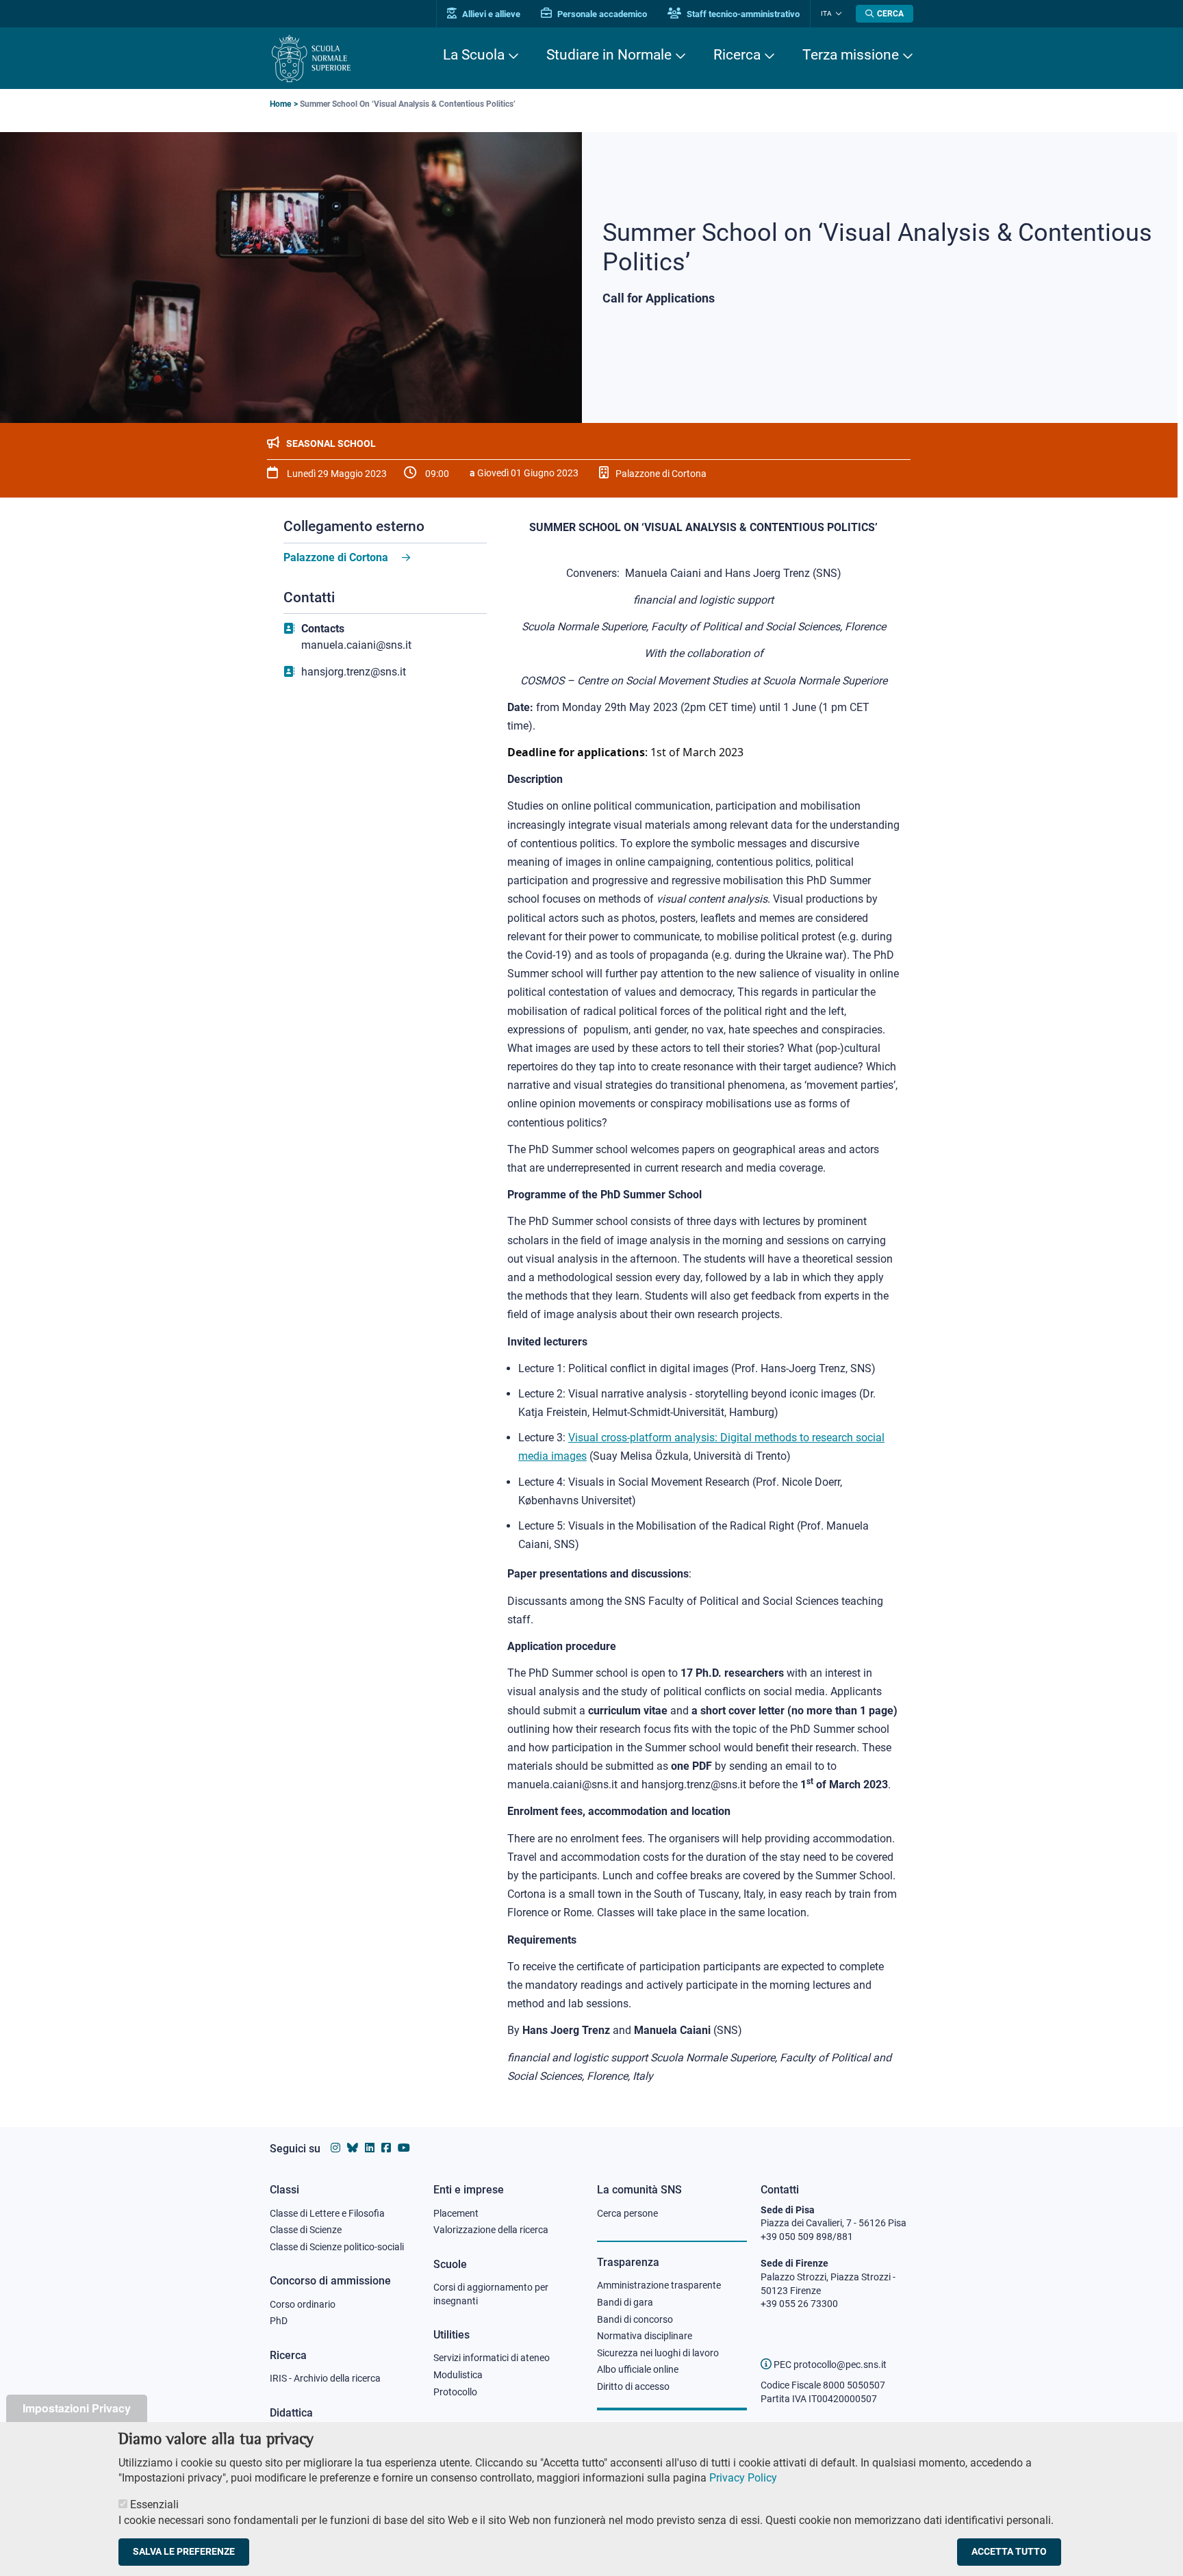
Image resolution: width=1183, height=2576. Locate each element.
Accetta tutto (1009, 2551)
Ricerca (737, 55)
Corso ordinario (303, 2304)
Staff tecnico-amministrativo (742, 14)
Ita (826, 13)
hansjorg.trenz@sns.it (354, 672)
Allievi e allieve (490, 14)
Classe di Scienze (306, 2230)
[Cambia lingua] (837, 14)
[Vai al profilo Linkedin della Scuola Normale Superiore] (370, 2148)
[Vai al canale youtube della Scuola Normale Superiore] (404, 2148)
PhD (279, 2321)
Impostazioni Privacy (77, 2408)
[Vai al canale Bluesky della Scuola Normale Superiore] (353, 2148)
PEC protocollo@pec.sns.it (829, 2365)
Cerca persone (627, 2213)
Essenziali (154, 2504)
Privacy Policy (743, 2478)
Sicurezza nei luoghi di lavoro (658, 2353)
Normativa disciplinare (645, 2336)
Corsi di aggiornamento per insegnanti (491, 2294)
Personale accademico (601, 14)
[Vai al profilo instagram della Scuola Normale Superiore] (335, 2148)
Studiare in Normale (609, 55)
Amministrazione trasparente (659, 2285)
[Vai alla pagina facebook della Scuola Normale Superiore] (386, 2148)
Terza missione (851, 55)
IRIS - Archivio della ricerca (325, 2378)
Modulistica (458, 2375)
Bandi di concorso (635, 2319)
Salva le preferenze (184, 2551)
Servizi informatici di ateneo (492, 2358)
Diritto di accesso (633, 2386)
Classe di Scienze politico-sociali (337, 2247)
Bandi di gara (625, 2302)
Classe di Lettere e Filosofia (327, 2213)
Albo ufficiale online (638, 2369)
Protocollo (455, 2392)
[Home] (311, 59)
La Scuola (474, 55)
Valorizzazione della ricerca (491, 2230)
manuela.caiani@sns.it (356, 645)
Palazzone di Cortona (336, 557)
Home (280, 104)
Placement (456, 2213)
